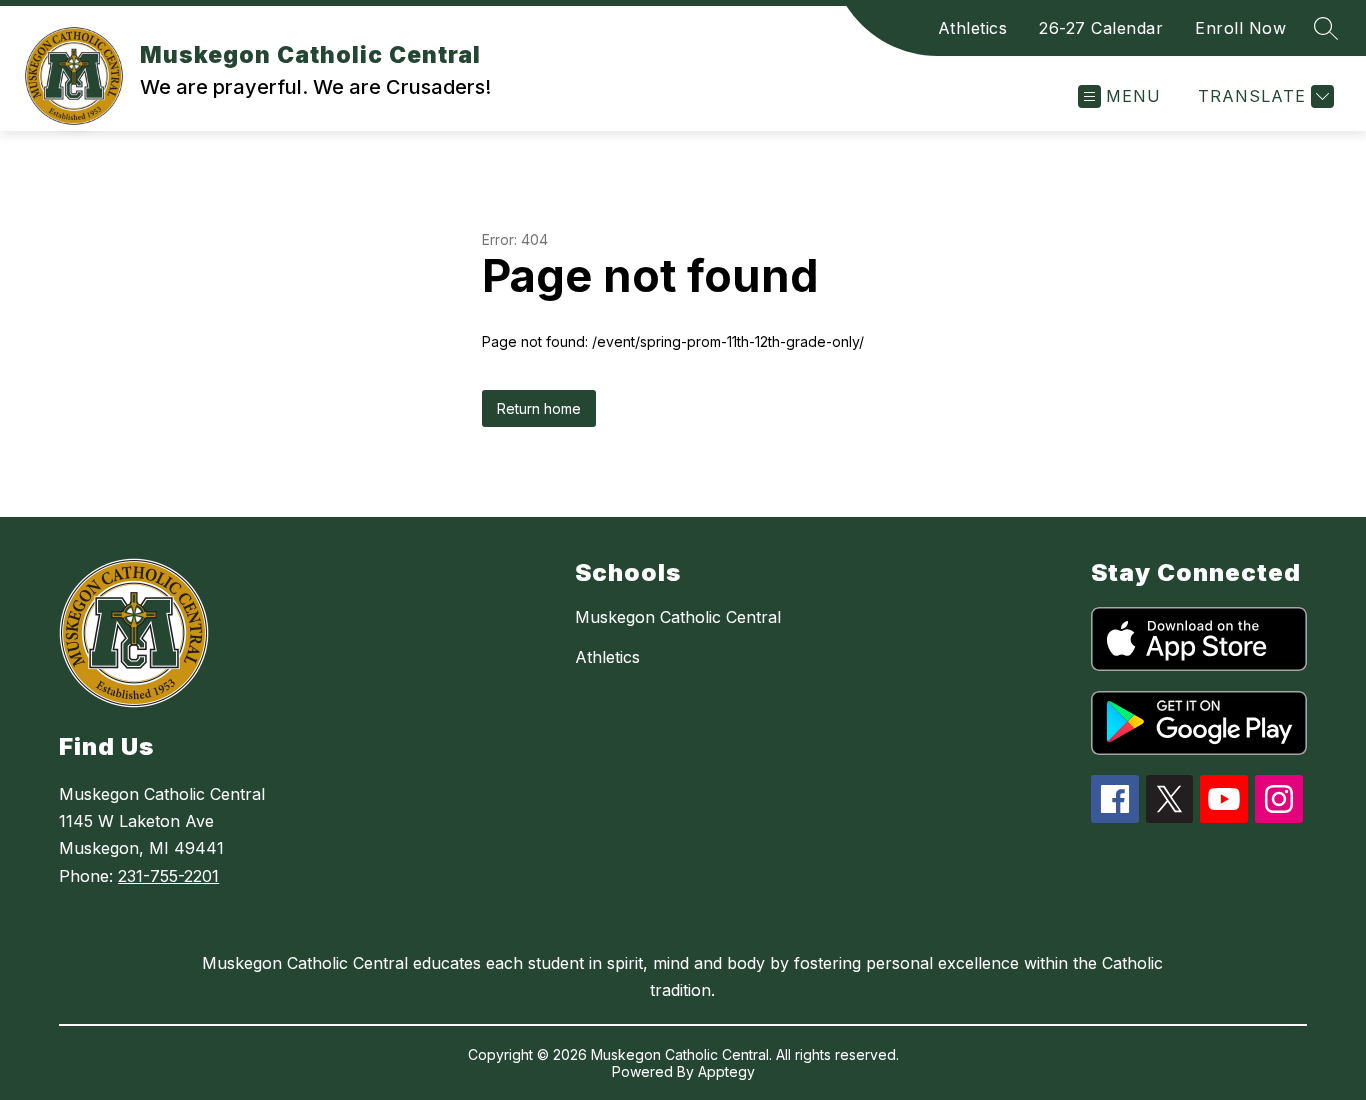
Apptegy (726, 1071)
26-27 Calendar (1101, 28)
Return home (539, 408)
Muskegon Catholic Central (678, 617)
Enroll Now (1240, 28)
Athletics (973, 28)
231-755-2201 (168, 876)
